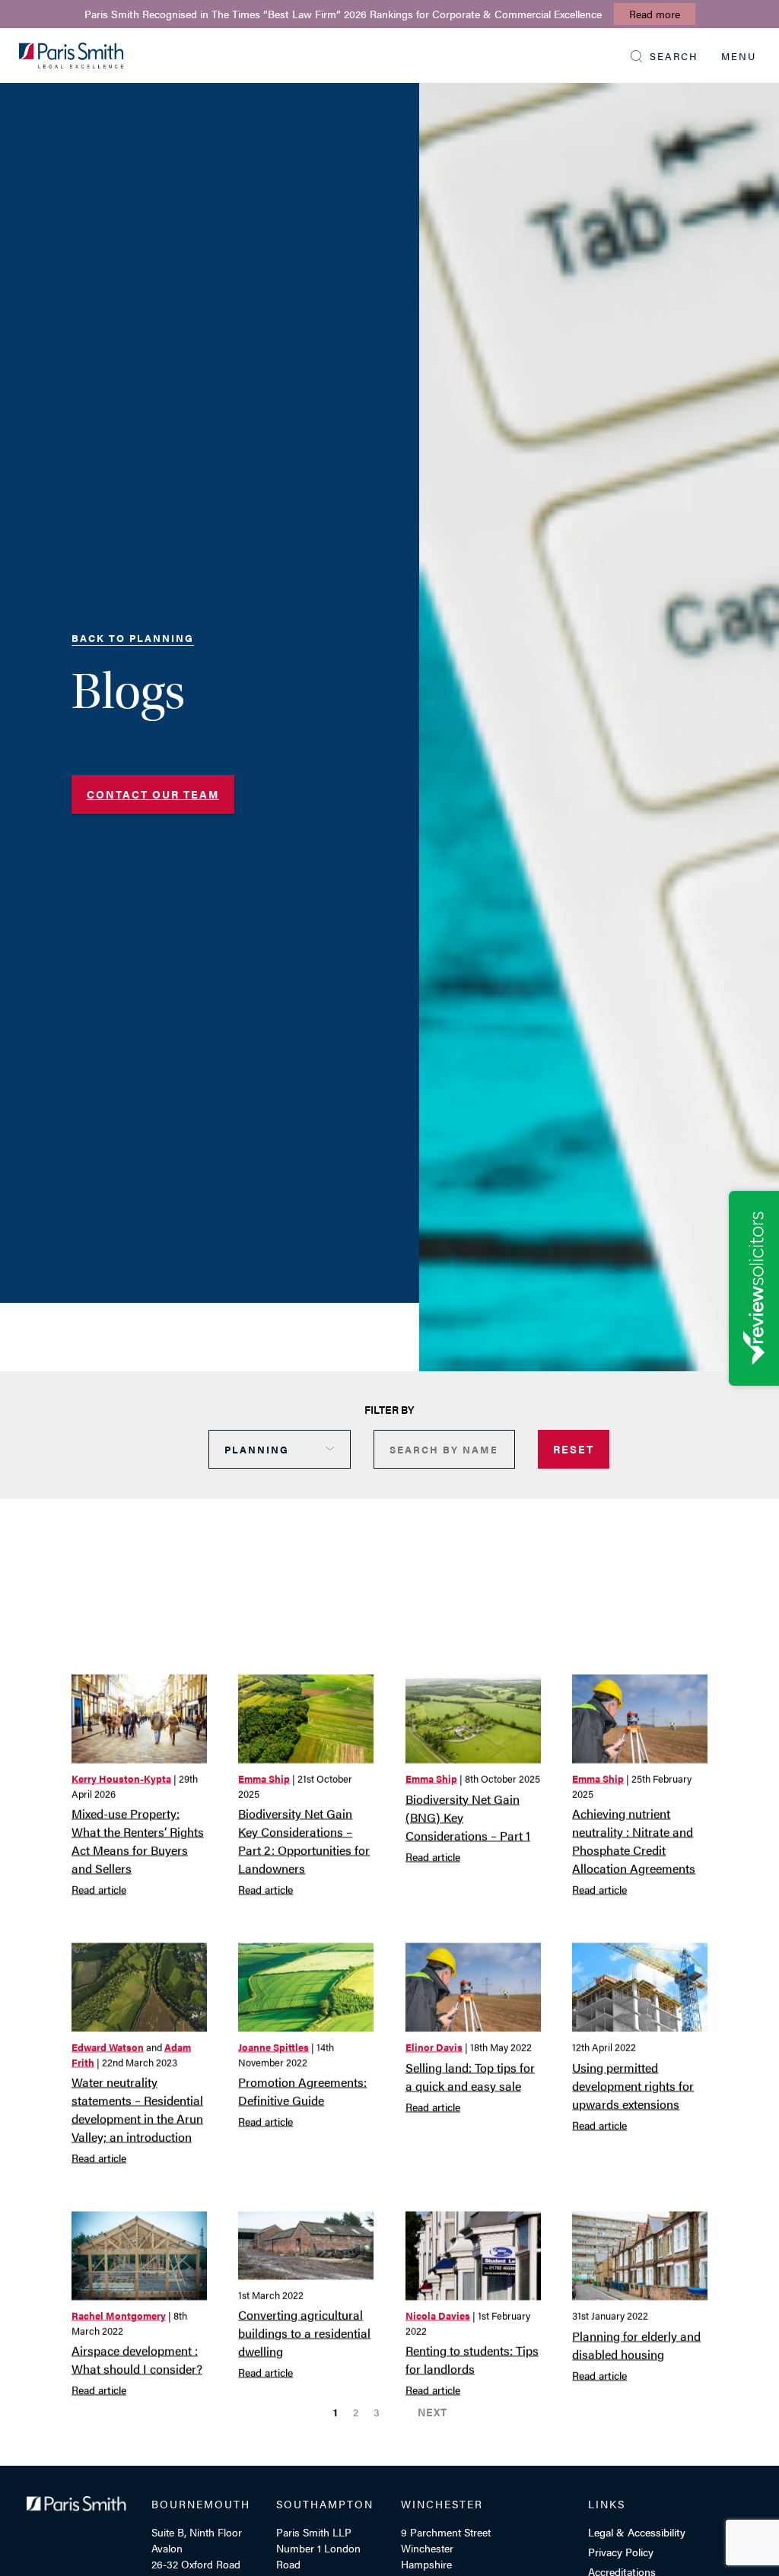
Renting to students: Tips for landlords (472, 2360)
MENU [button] (739, 56)
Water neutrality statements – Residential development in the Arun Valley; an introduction (137, 2109)
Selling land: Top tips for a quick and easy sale (470, 2076)
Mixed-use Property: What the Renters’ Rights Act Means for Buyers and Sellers (138, 1840)
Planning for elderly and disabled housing (636, 2344)
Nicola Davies (438, 2316)
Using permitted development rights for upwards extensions (633, 2085)
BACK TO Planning (133, 638)
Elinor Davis (434, 2047)
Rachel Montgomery (119, 2316)
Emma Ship (264, 1778)
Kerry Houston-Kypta (121, 1778)
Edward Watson (108, 2047)
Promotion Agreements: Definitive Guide (302, 2091)
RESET (574, 1449)
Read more (655, 14)
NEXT (432, 2412)
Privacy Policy (621, 2552)
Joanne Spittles (273, 2047)
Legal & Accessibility (637, 2532)
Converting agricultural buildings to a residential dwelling (304, 2333)
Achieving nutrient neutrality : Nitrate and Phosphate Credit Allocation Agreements (634, 1841)
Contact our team (153, 794)
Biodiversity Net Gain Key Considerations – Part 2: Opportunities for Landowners (304, 1840)
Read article (99, 1888)
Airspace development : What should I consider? (137, 2360)
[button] (665, 56)
